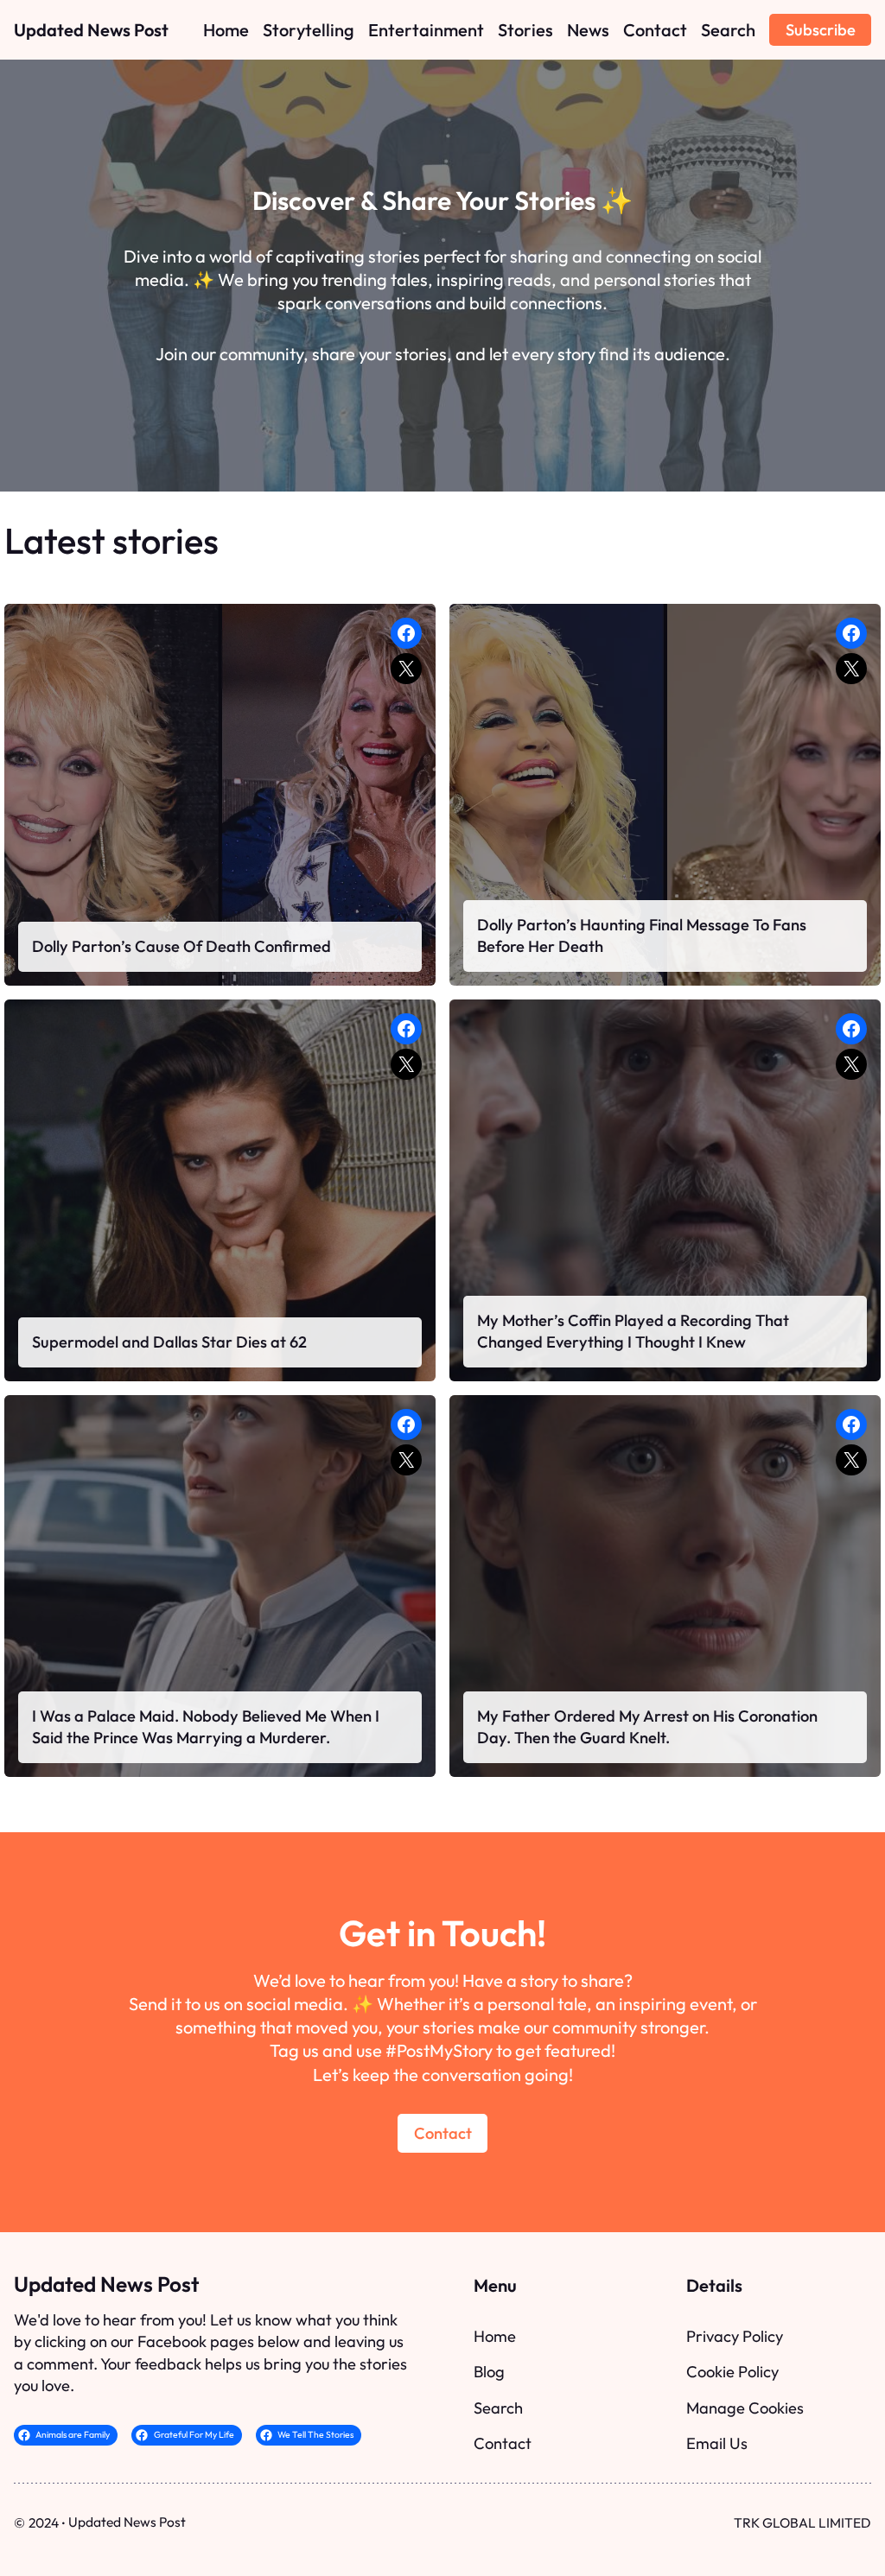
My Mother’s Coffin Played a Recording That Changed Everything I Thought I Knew (633, 1332)
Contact (443, 2133)
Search (498, 2408)
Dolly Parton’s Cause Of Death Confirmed (181, 946)
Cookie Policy (732, 2372)
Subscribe (821, 30)
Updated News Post (91, 30)
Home (495, 2336)
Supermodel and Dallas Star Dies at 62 (169, 1342)
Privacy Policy (735, 2336)
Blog (489, 2372)
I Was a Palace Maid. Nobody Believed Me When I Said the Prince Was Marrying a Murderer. (206, 1727)
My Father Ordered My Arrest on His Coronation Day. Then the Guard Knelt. (647, 1727)
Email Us (717, 2443)
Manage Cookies (745, 2408)
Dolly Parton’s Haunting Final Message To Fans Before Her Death (642, 936)
